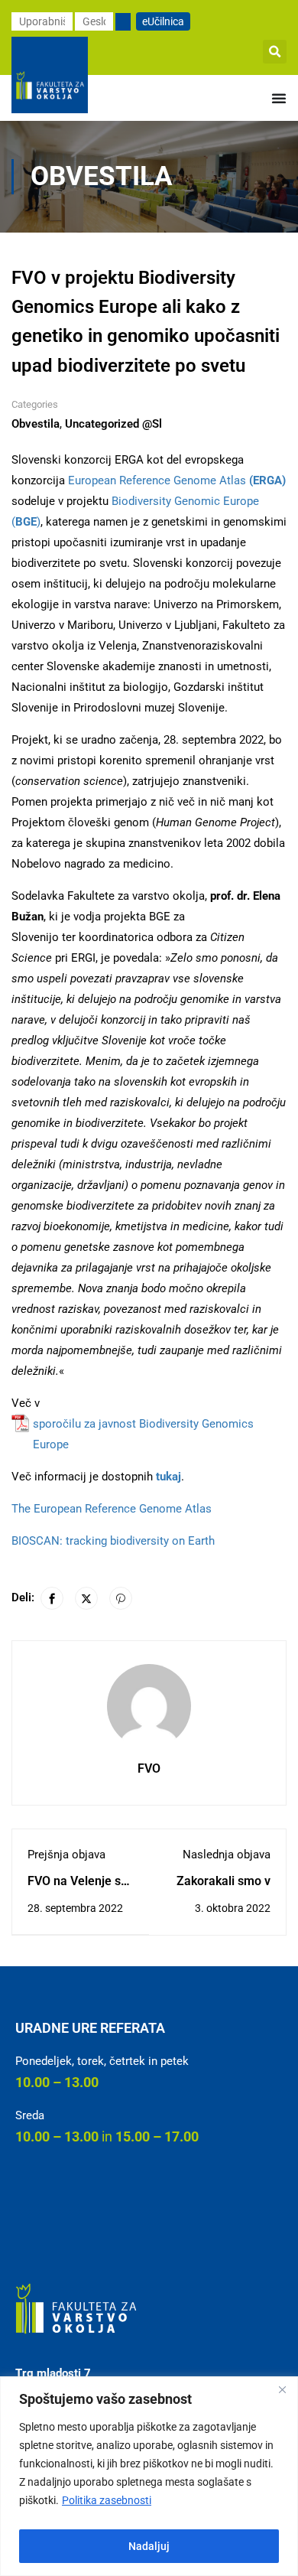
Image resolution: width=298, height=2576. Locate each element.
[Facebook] (52, 1598)
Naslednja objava (227, 1855)
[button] (275, 52)
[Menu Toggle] (279, 98)
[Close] (282, 2389)
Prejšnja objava (66, 1855)
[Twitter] (86, 1598)
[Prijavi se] (123, 22)
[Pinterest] (121, 1598)
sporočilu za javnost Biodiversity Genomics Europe (143, 1434)
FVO (149, 1768)
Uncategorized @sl (113, 424)
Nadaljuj (149, 2546)
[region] (149, 2476)
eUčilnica (163, 21)
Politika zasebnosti (107, 2500)
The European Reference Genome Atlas (112, 1509)
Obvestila (36, 424)
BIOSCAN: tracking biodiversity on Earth (113, 1541)
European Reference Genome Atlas (175, 480)
